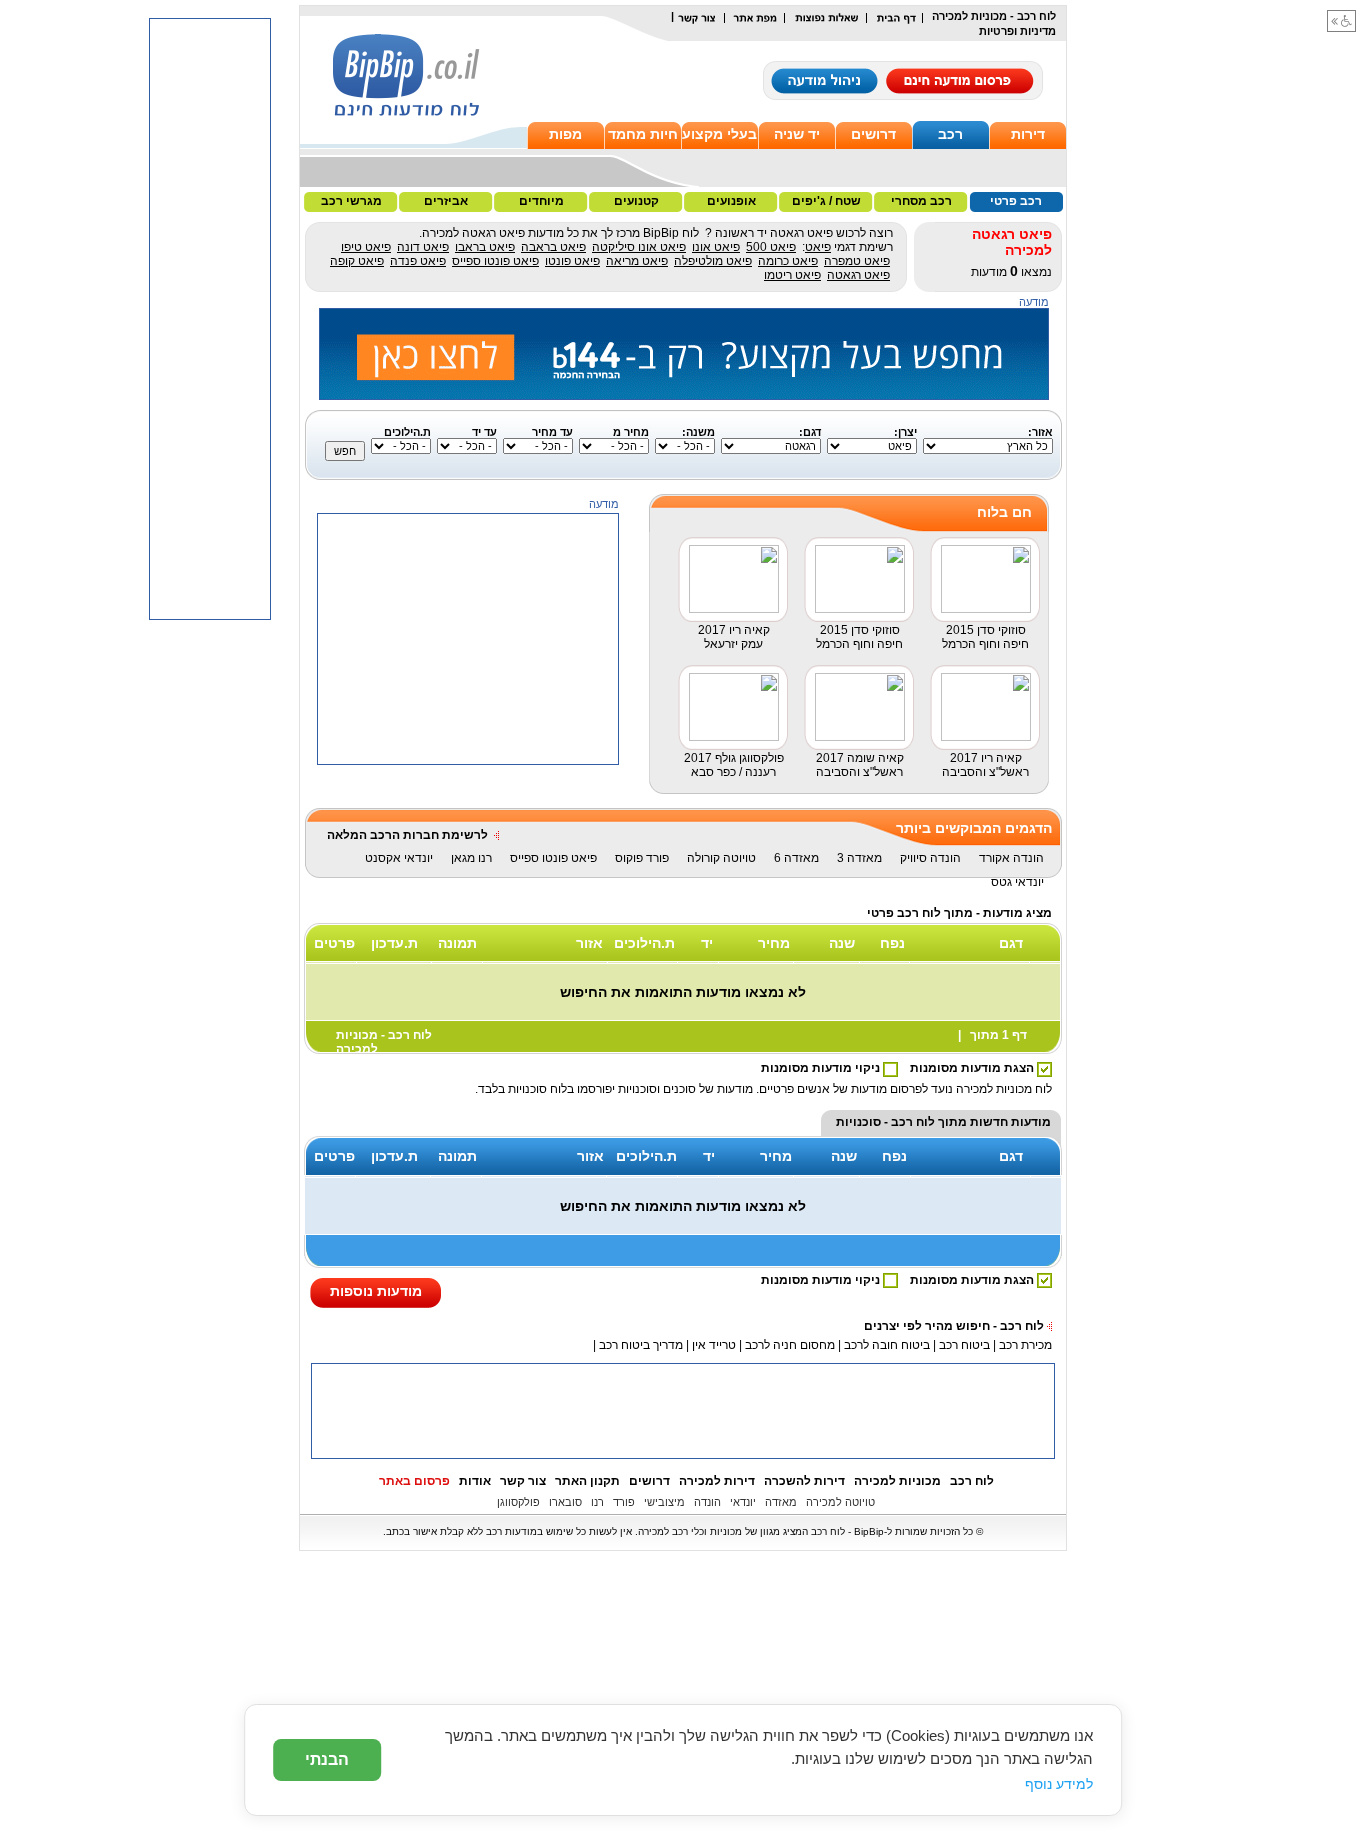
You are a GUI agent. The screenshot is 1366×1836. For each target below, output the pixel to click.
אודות (475, 1481)
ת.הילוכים (644, 943)
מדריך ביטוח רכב (641, 1345)
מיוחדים (541, 201)
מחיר (774, 943)
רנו (597, 1502)
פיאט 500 (771, 247)
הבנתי (327, 1759)
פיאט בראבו (485, 247)
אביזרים (446, 201)
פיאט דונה (423, 247)
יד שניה (797, 134)
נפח (892, 943)
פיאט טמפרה (857, 261)
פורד (624, 1502)
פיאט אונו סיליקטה (639, 247)
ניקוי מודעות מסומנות (822, 1068)
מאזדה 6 (796, 858)
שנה (842, 943)
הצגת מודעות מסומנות (973, 1068)
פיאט (818, 247)
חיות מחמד (643, 134)
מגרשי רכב (351, 201)
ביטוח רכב (964, 1345)
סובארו (565, 1502)
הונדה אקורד (1011, 858)
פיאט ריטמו (792, 275)
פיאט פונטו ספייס (495, 261)
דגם (1011, 943)
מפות (565, 134)
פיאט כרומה (788, 261)
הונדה (707, 1502)
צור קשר (523, 1481)
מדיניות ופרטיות (1017, 31)
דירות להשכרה (804, 1481)
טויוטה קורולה (721, 858)
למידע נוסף (1059, 1784)
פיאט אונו (716, 247)
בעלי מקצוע (719, 134)
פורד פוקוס (642, 858)
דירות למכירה (717, 1481)
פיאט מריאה (637, 261)
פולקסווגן (518, 1502)
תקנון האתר (587, 1481)
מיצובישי (664, 1502)
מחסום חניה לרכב (790, 1345)
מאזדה (781, 1502)
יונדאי (743, 1502)
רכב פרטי (1016, 201)
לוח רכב (972, 1481)
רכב (950, 134)
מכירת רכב (1025, 1345)
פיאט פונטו (572, 261)
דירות (1028, 134)
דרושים (873, 134)
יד (707, 943)
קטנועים (636, 201)
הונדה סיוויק (930, 858)
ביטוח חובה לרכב (887, 1345)
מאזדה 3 (859, 858)
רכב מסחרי (921, 201)
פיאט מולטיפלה (713, 261)
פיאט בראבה (553, 247)
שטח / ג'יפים (826, 201)
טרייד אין (714, 1345)
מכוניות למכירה (897, 1481)
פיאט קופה (357, 261)
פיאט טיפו (366, 247)
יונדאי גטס (1017, 882)
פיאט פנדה (418, 261)
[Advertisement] (469, 890)
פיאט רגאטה (858, 275)
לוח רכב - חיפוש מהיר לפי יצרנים (954, 1326)
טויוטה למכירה (840, 1502)
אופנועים (731, 201)
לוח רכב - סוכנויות (885, 1122)
